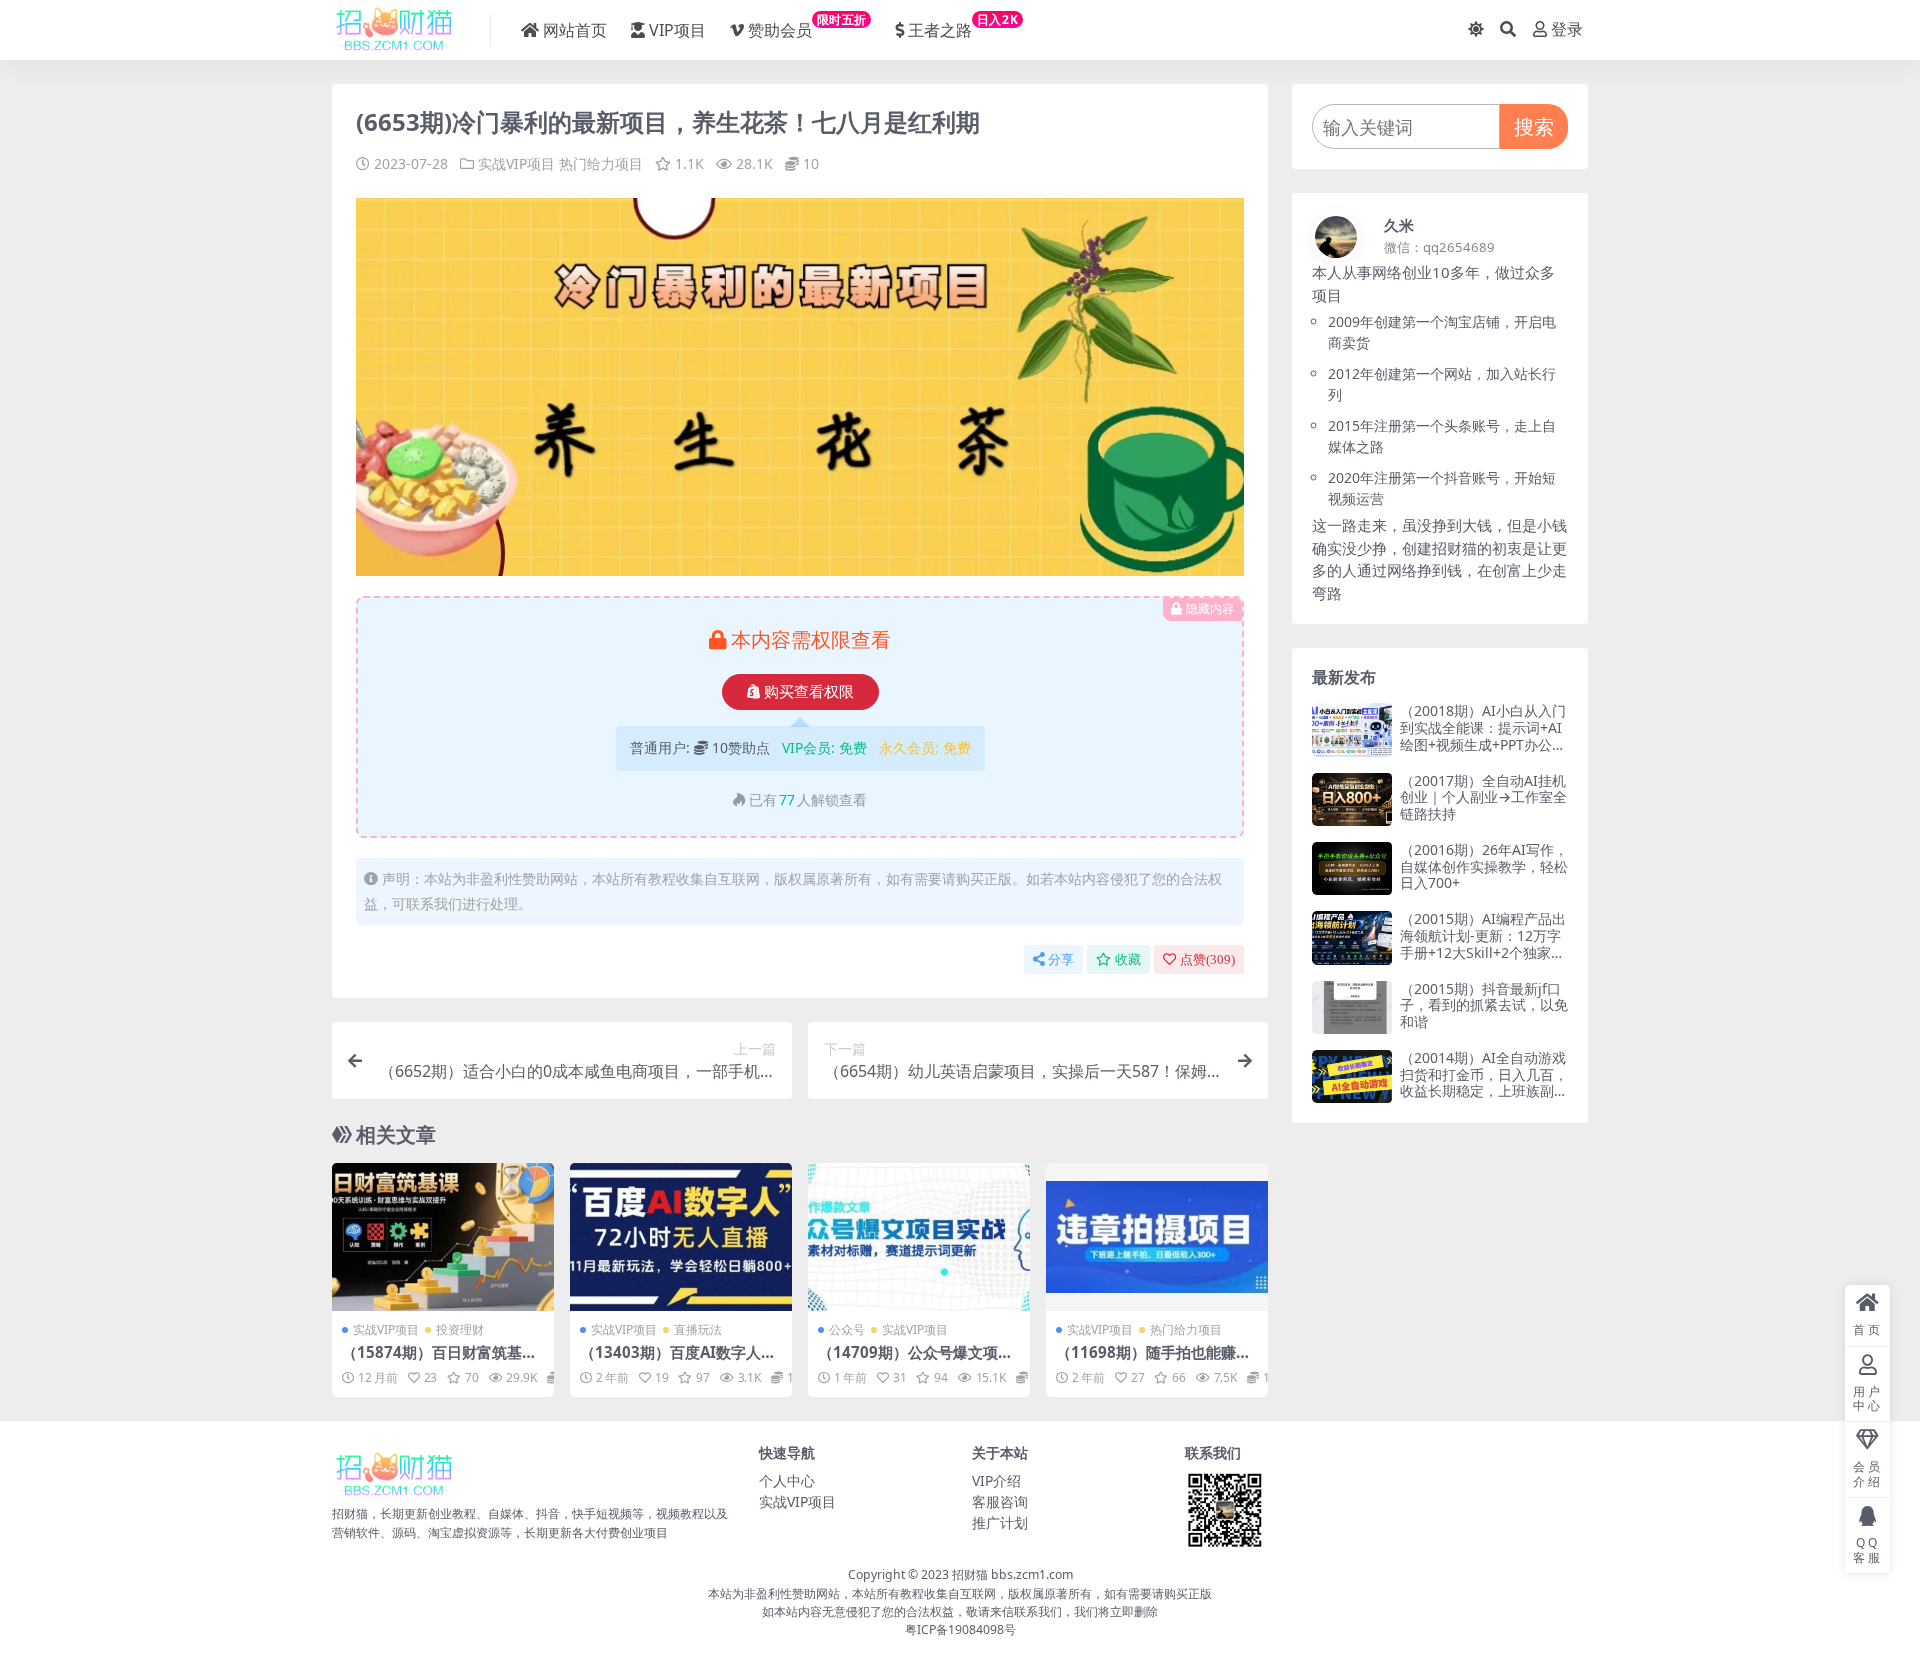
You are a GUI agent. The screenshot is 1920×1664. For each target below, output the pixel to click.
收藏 (1128, 959)
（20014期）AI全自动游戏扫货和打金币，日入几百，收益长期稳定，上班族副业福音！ (1484, 1082)
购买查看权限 (809, 692)
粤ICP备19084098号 (960, 1629)
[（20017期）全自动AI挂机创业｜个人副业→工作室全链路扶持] (1352, 799)
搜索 (1534, 126)
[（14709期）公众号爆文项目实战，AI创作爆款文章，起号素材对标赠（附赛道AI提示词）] (919, 1237)
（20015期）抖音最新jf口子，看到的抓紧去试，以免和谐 (1484, 1005)
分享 (1061, 959)
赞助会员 (807, 26)
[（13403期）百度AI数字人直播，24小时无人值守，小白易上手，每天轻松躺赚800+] (681, 1237)
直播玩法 (698, 1329)
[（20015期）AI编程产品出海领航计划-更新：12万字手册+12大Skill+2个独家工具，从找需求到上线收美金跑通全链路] (1352, 937)
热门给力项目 (601, 163)
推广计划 (1000, 1522)
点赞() (1207, 959)
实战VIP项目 (516, 163)
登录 (1567, 29)
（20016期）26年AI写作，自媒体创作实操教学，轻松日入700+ (1484, 866)
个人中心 (787, 1480)
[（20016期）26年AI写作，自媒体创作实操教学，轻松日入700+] (1352, 868)
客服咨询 (1000, 1501)
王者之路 (963, 26)
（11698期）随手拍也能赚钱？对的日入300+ (1146, 1361)
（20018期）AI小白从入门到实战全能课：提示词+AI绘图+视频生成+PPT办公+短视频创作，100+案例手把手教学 (1483, 744)
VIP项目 (677, 30)
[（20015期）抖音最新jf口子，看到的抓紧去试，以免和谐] (1352, 1007)
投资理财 (460, 1329)
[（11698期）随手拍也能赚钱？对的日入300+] (1157, 1237)
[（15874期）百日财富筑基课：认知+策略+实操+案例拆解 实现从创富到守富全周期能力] (443, 1237)
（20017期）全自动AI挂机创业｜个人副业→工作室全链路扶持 (1483, 797)
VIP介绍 (996, 1480)
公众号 (847, 1329)
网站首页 (575, 30)
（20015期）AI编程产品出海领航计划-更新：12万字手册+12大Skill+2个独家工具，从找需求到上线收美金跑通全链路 (1484, 952)
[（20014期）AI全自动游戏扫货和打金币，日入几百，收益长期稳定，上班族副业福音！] (1352, 1076)
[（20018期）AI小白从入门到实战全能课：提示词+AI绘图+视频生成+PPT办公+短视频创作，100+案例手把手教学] (1352, 729)
